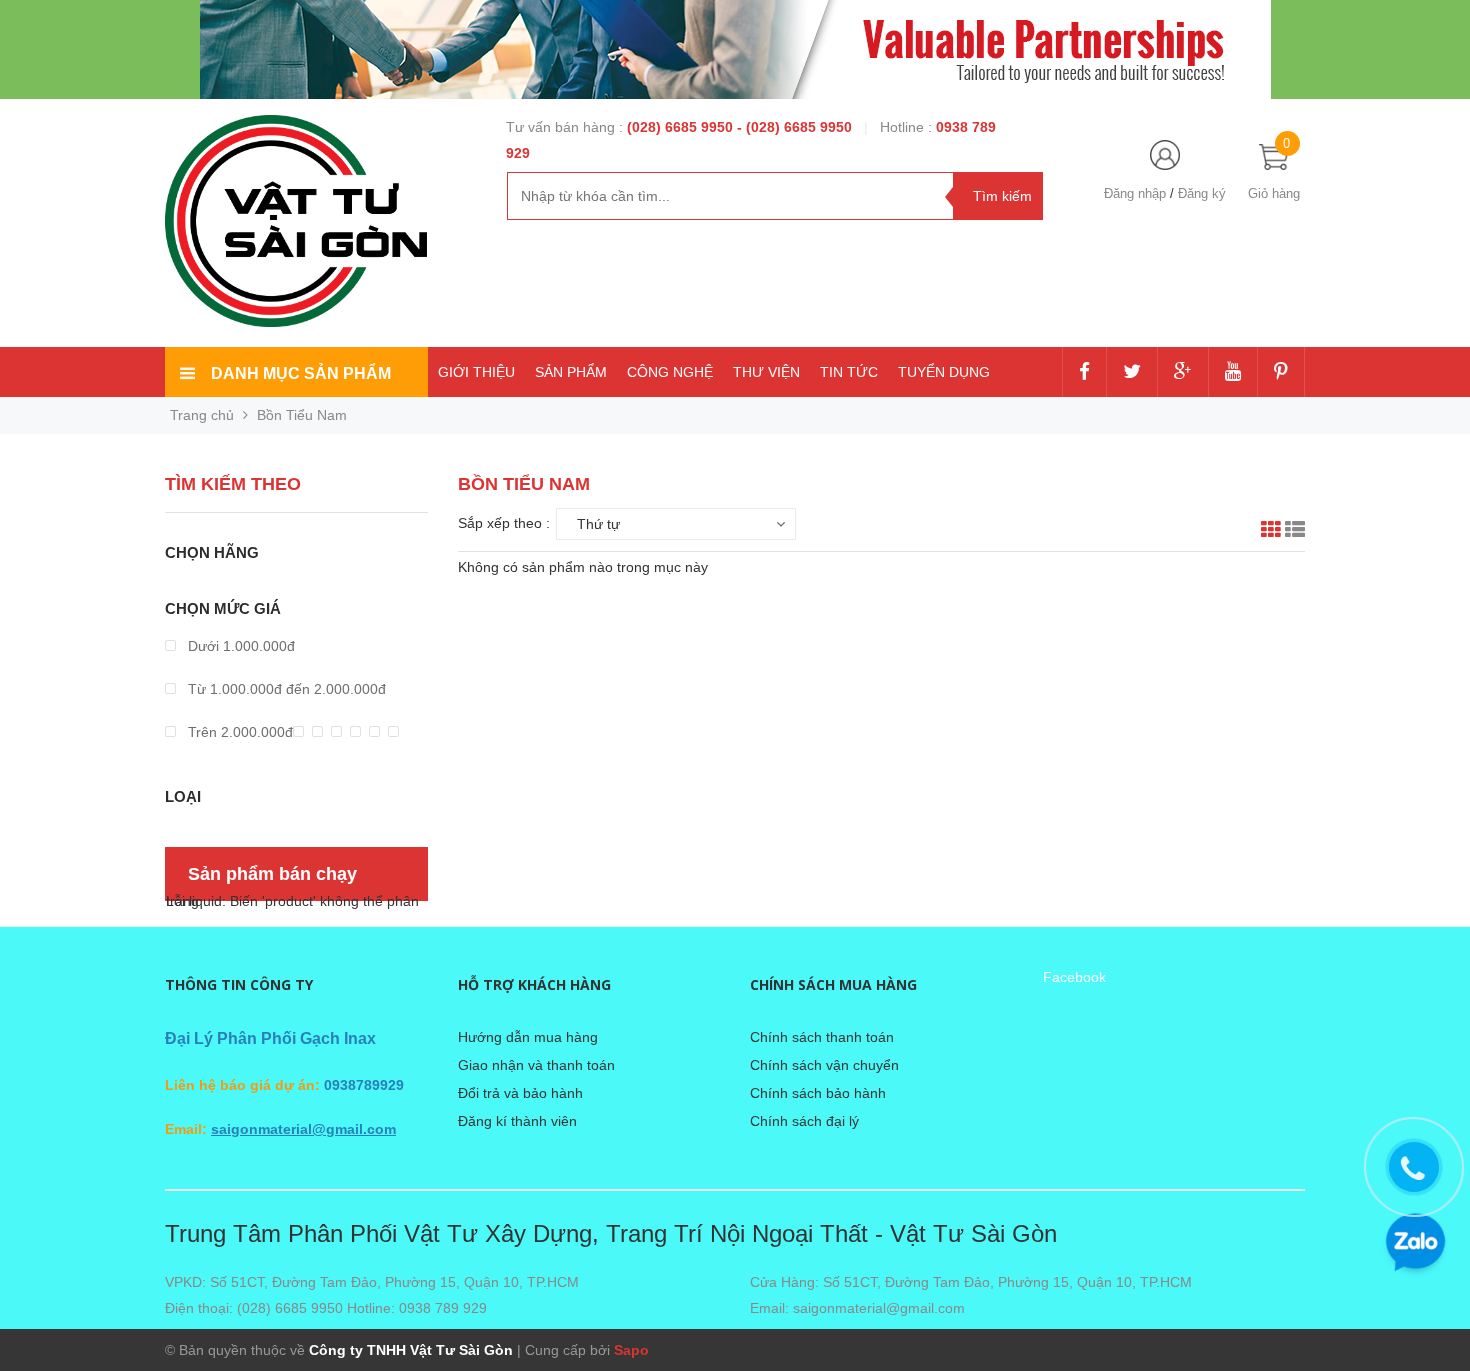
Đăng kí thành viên (517, 1121)
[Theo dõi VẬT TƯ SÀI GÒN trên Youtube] (1233, 373)
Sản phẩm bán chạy (272, 874)
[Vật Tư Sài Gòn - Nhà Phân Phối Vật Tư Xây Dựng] (735, 49)
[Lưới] (1271, 532)
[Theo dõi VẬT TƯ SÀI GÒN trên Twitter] (1132, 373)
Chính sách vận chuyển (824, 1065)
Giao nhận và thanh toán (536, 1065)
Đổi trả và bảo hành (520, 1093)
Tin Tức (849, 372)
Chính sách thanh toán (822, 1037)
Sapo (631, 1350)
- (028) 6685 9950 (796, 127)
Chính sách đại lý (804, 1121)
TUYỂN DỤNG (944, 372)
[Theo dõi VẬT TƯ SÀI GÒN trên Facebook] (1084, 373)
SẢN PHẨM (571, 372)
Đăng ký (1202, 193)
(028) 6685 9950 (682, 127)
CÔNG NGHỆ (670, 372)
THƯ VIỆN (766, 372)
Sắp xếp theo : (504, 523)
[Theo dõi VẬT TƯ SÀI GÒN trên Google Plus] (1183, 373)
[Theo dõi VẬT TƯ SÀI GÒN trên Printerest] (1281, 373)
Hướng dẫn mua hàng (528, 1037)
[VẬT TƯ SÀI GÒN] (296, 220)
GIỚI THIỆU (476, 372)
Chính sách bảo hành (818, 1093)
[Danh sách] (1295, 532)
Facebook (1074, 977)
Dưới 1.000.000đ (239, 646)
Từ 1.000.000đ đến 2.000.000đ (285, 689)
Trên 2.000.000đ (238, 732)
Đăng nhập (1135, 193)
